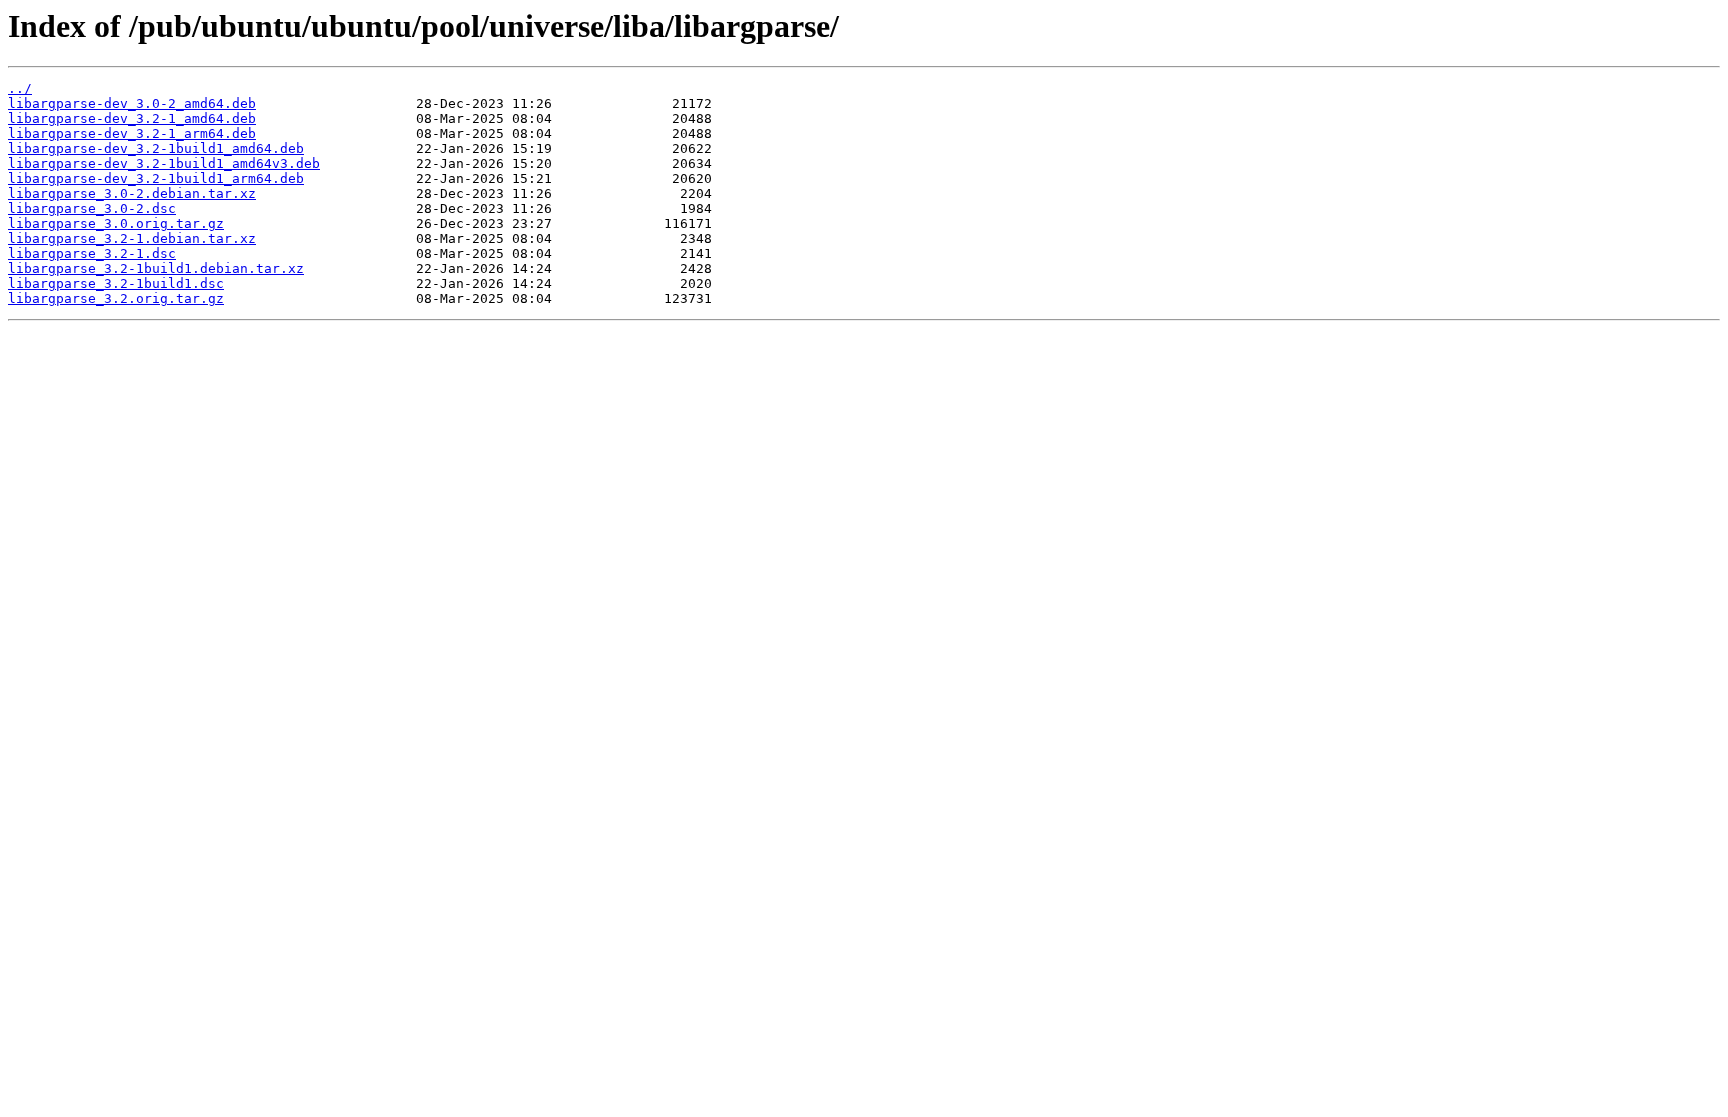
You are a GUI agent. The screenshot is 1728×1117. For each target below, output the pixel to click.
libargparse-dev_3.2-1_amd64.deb (132, 118)
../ (20, 88)
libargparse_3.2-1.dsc (92, 253)
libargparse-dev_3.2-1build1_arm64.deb (156, 178)
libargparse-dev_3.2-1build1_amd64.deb (156, 148)
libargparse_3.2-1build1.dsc (116, 283)
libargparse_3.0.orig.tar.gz (116, 223)
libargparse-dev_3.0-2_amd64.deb (132, 103)
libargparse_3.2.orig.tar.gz (116, 298)
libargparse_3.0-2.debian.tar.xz (132, 193)
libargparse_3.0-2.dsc (92, 208)
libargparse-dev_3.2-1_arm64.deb (132, 133)
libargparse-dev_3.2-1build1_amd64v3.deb (164, 163)
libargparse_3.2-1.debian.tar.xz (132, 238)
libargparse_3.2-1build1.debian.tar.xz (156, 268)
